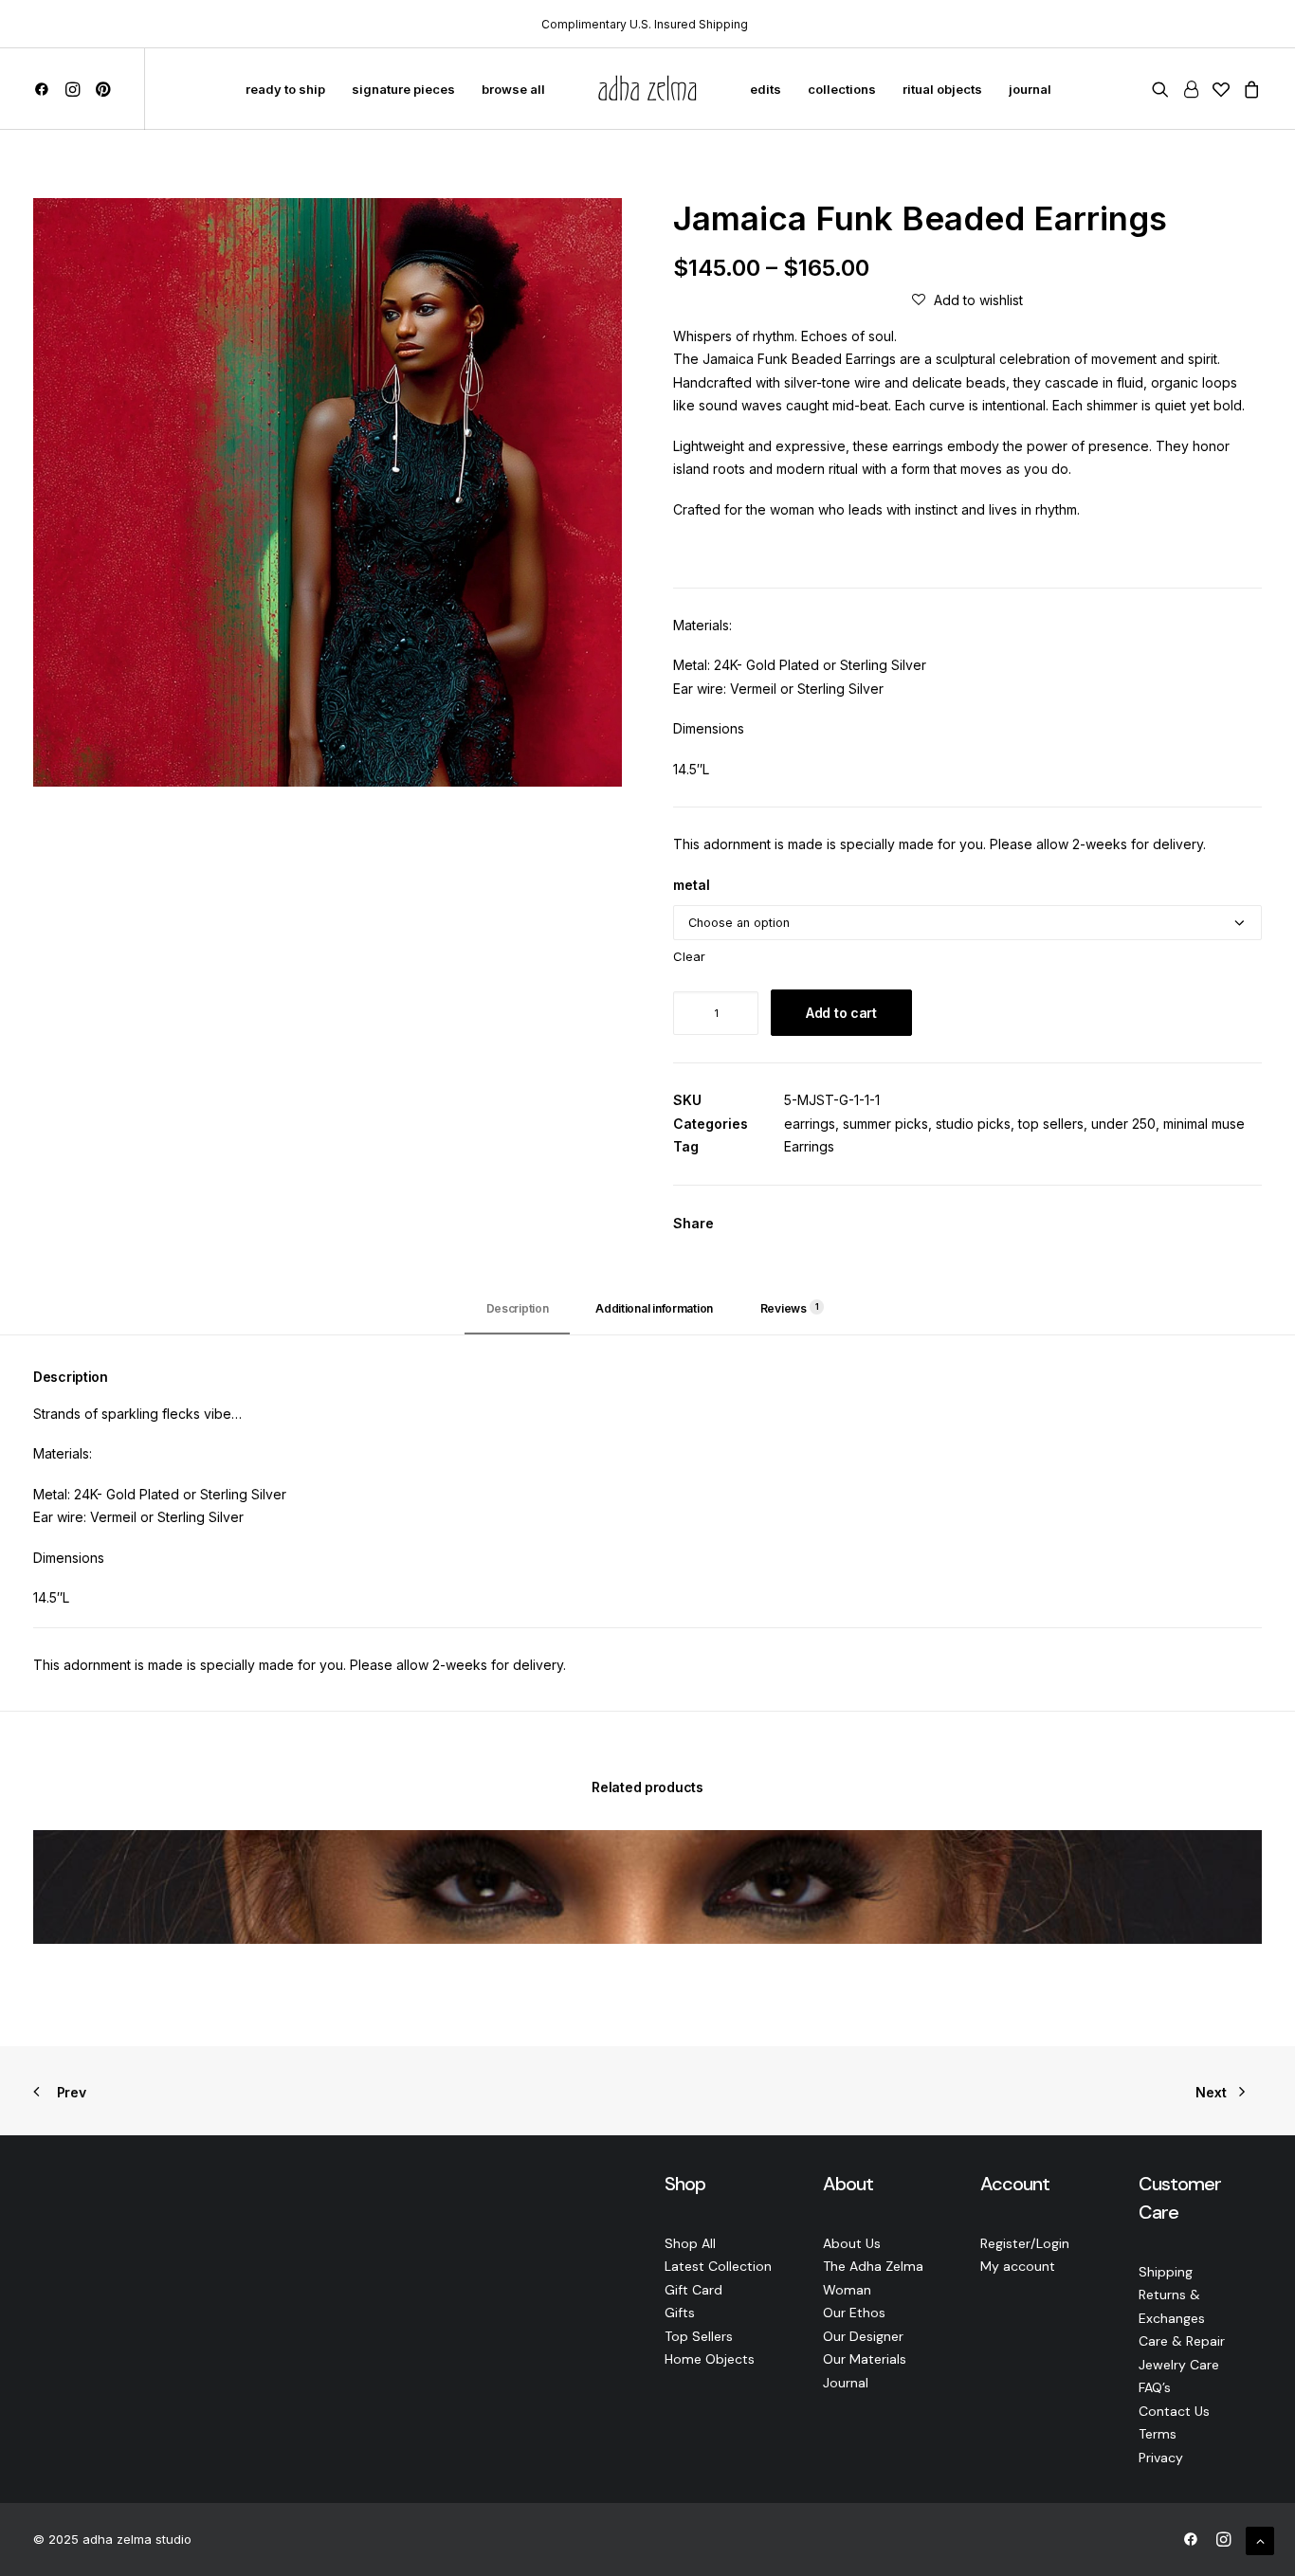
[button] (45, 89)
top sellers (1051, 1124)
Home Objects (710, 2359)
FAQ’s (1155, 2387)
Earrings (809, 1146)
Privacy (1161, 2458)
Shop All (690, 2243)
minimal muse (1204, 1124)
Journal (846, 2383)
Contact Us (1174, 2411)
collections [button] (842, 89)
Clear (689, 956)
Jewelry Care (1179, 2365)
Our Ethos (854, 2313)
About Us (852, 2243)
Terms (1158, 2434)
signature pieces (403, 89)
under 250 (1123, 1124)
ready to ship (285, 89)
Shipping (1166, 2272)
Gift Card (693, 2290)
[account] (1191, 89)
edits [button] (766, 89)
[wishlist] (1221, 89)
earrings (810, 1124)
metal (692, 885)
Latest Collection (718, 2266)
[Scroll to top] (1260, 2540)
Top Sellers (699, 2336)
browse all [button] (513, 89)
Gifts (680, 2313)
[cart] (1249, 89)
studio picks (973, 1124)
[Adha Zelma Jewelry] (648, 89)
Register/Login (1025, 2243)
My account (1018, 2266)
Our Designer (863, 2336)
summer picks (885, 1124)
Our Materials (865, 2359)
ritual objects (942, 89)
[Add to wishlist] (1240, 1852)
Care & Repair (1182, 2341)
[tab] (654, 1316)
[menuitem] (45, 89)
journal (1030, 89)
